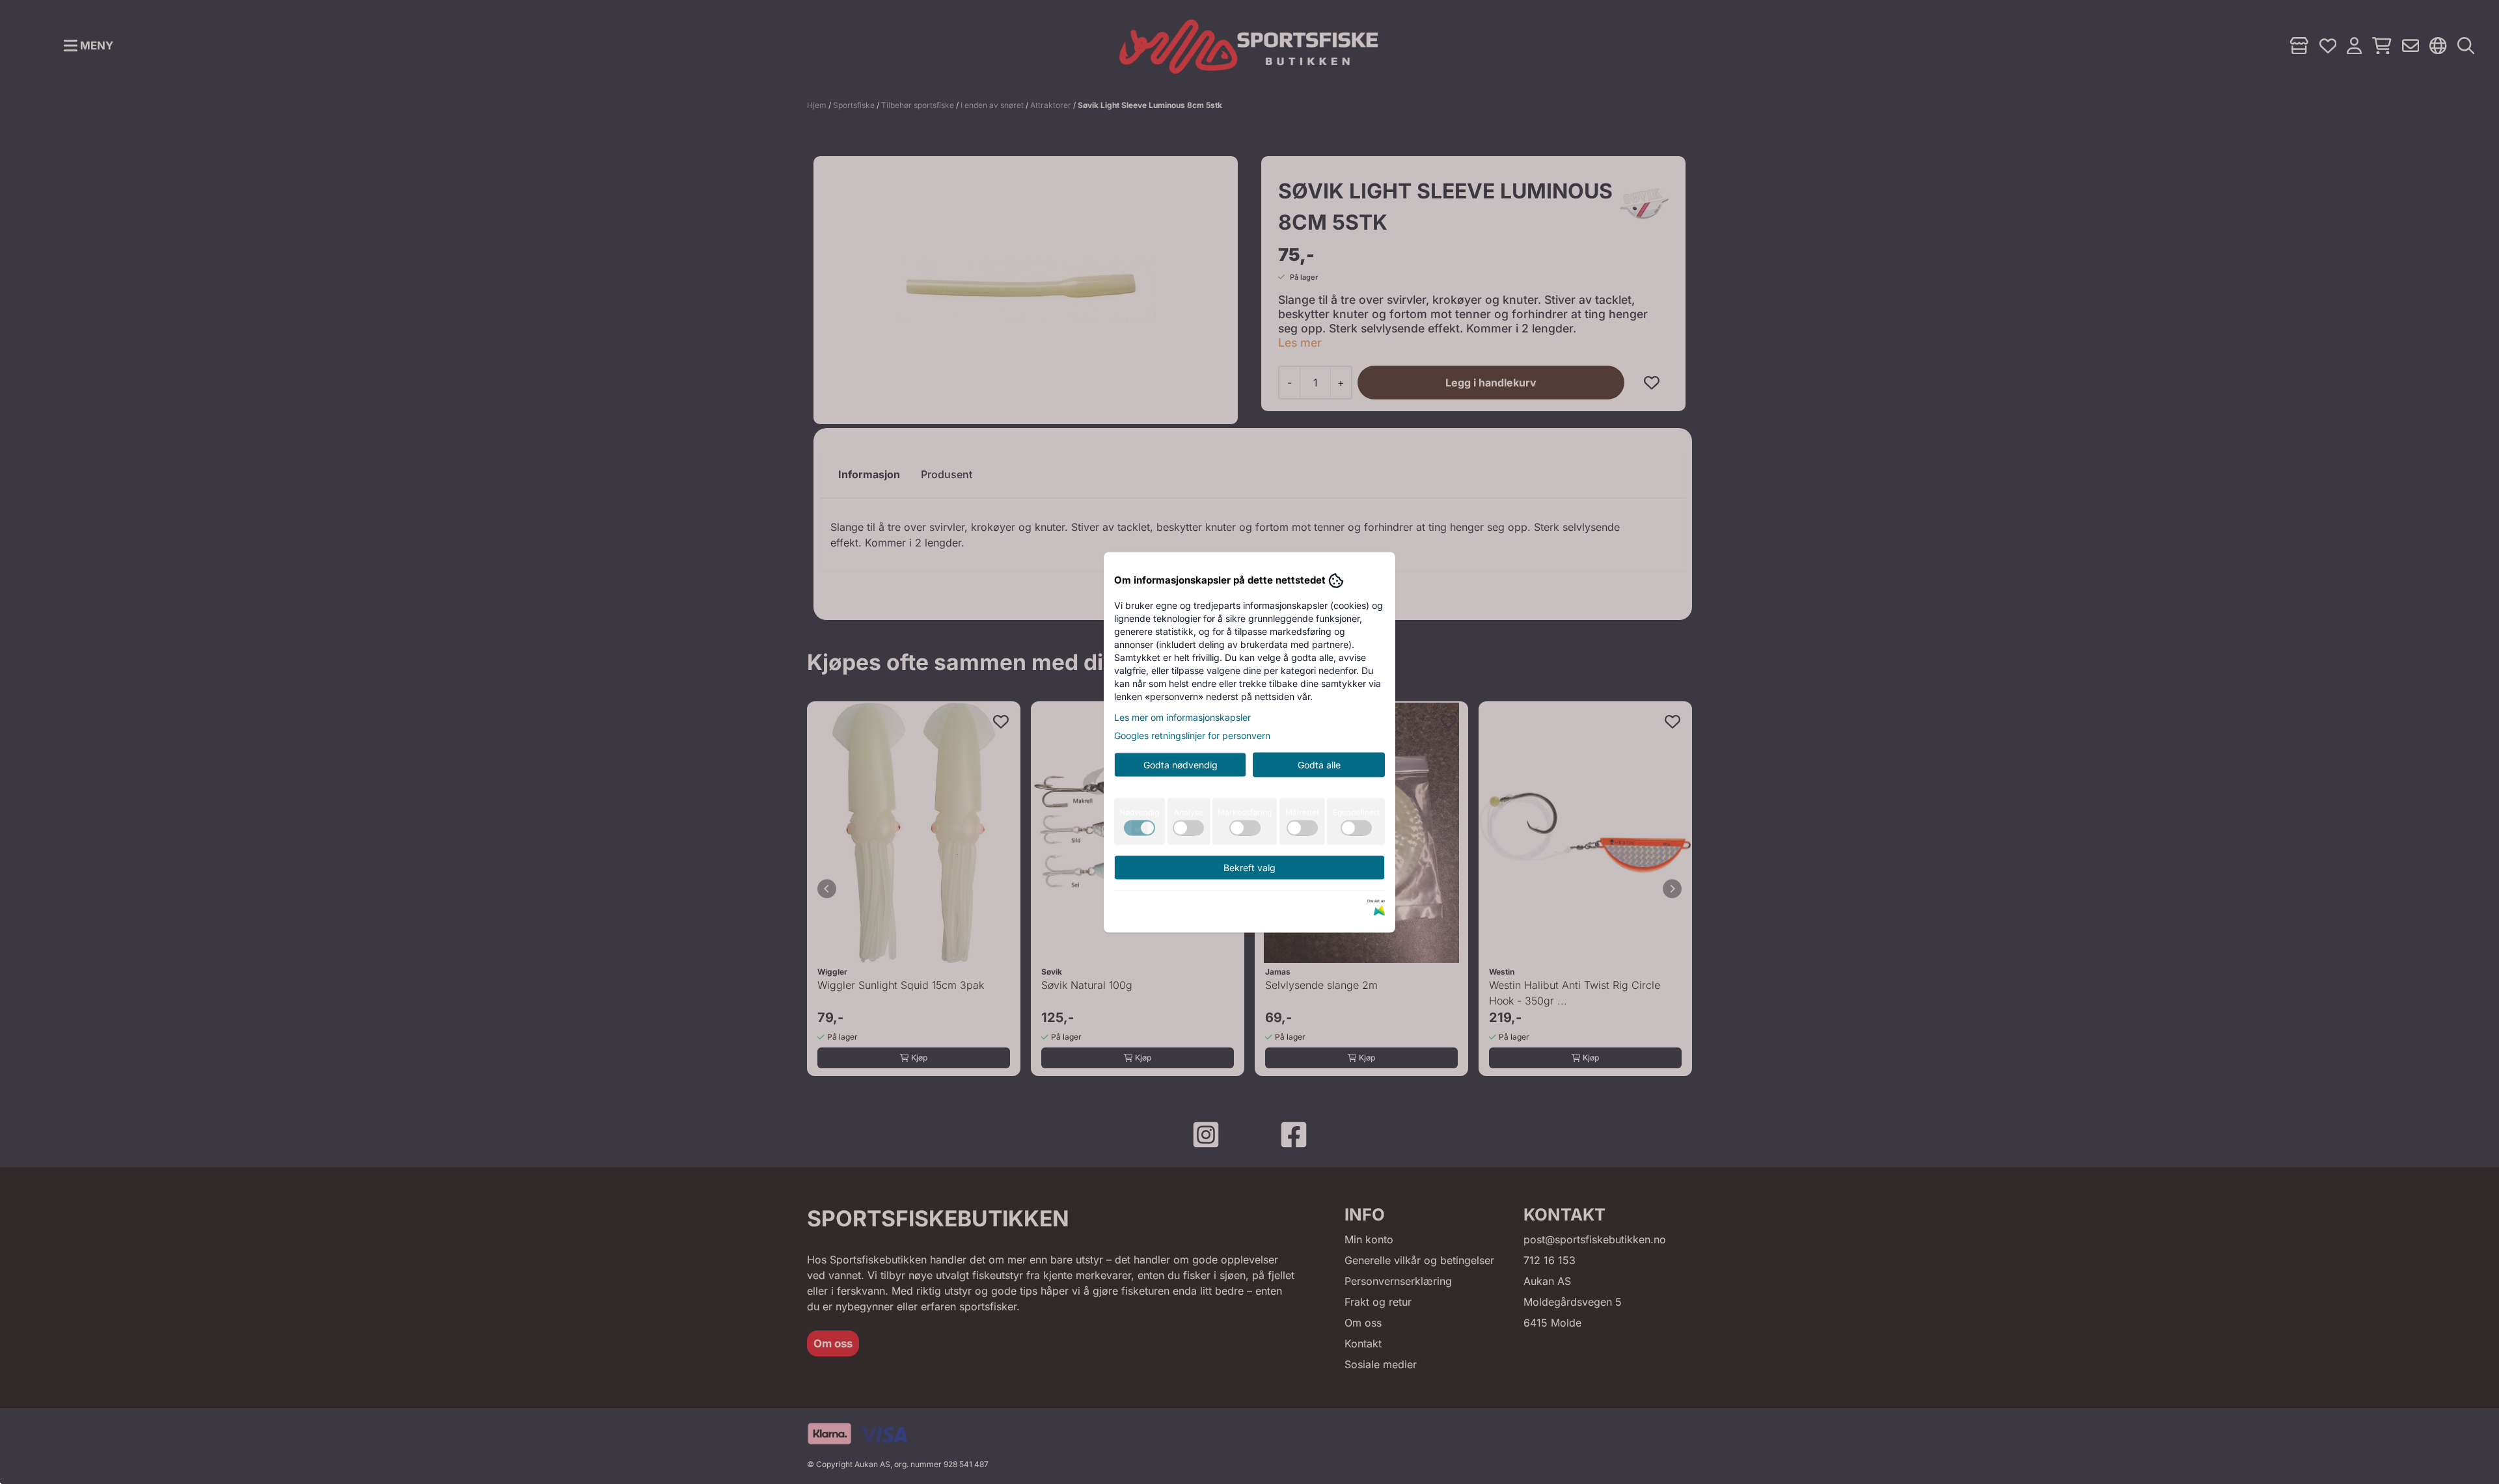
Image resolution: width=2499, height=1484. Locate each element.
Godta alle (1319, 764)
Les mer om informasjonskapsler (1182, 717)
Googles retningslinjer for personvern (1192, 735)
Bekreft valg (1249, 867)
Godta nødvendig (1181, 764)
